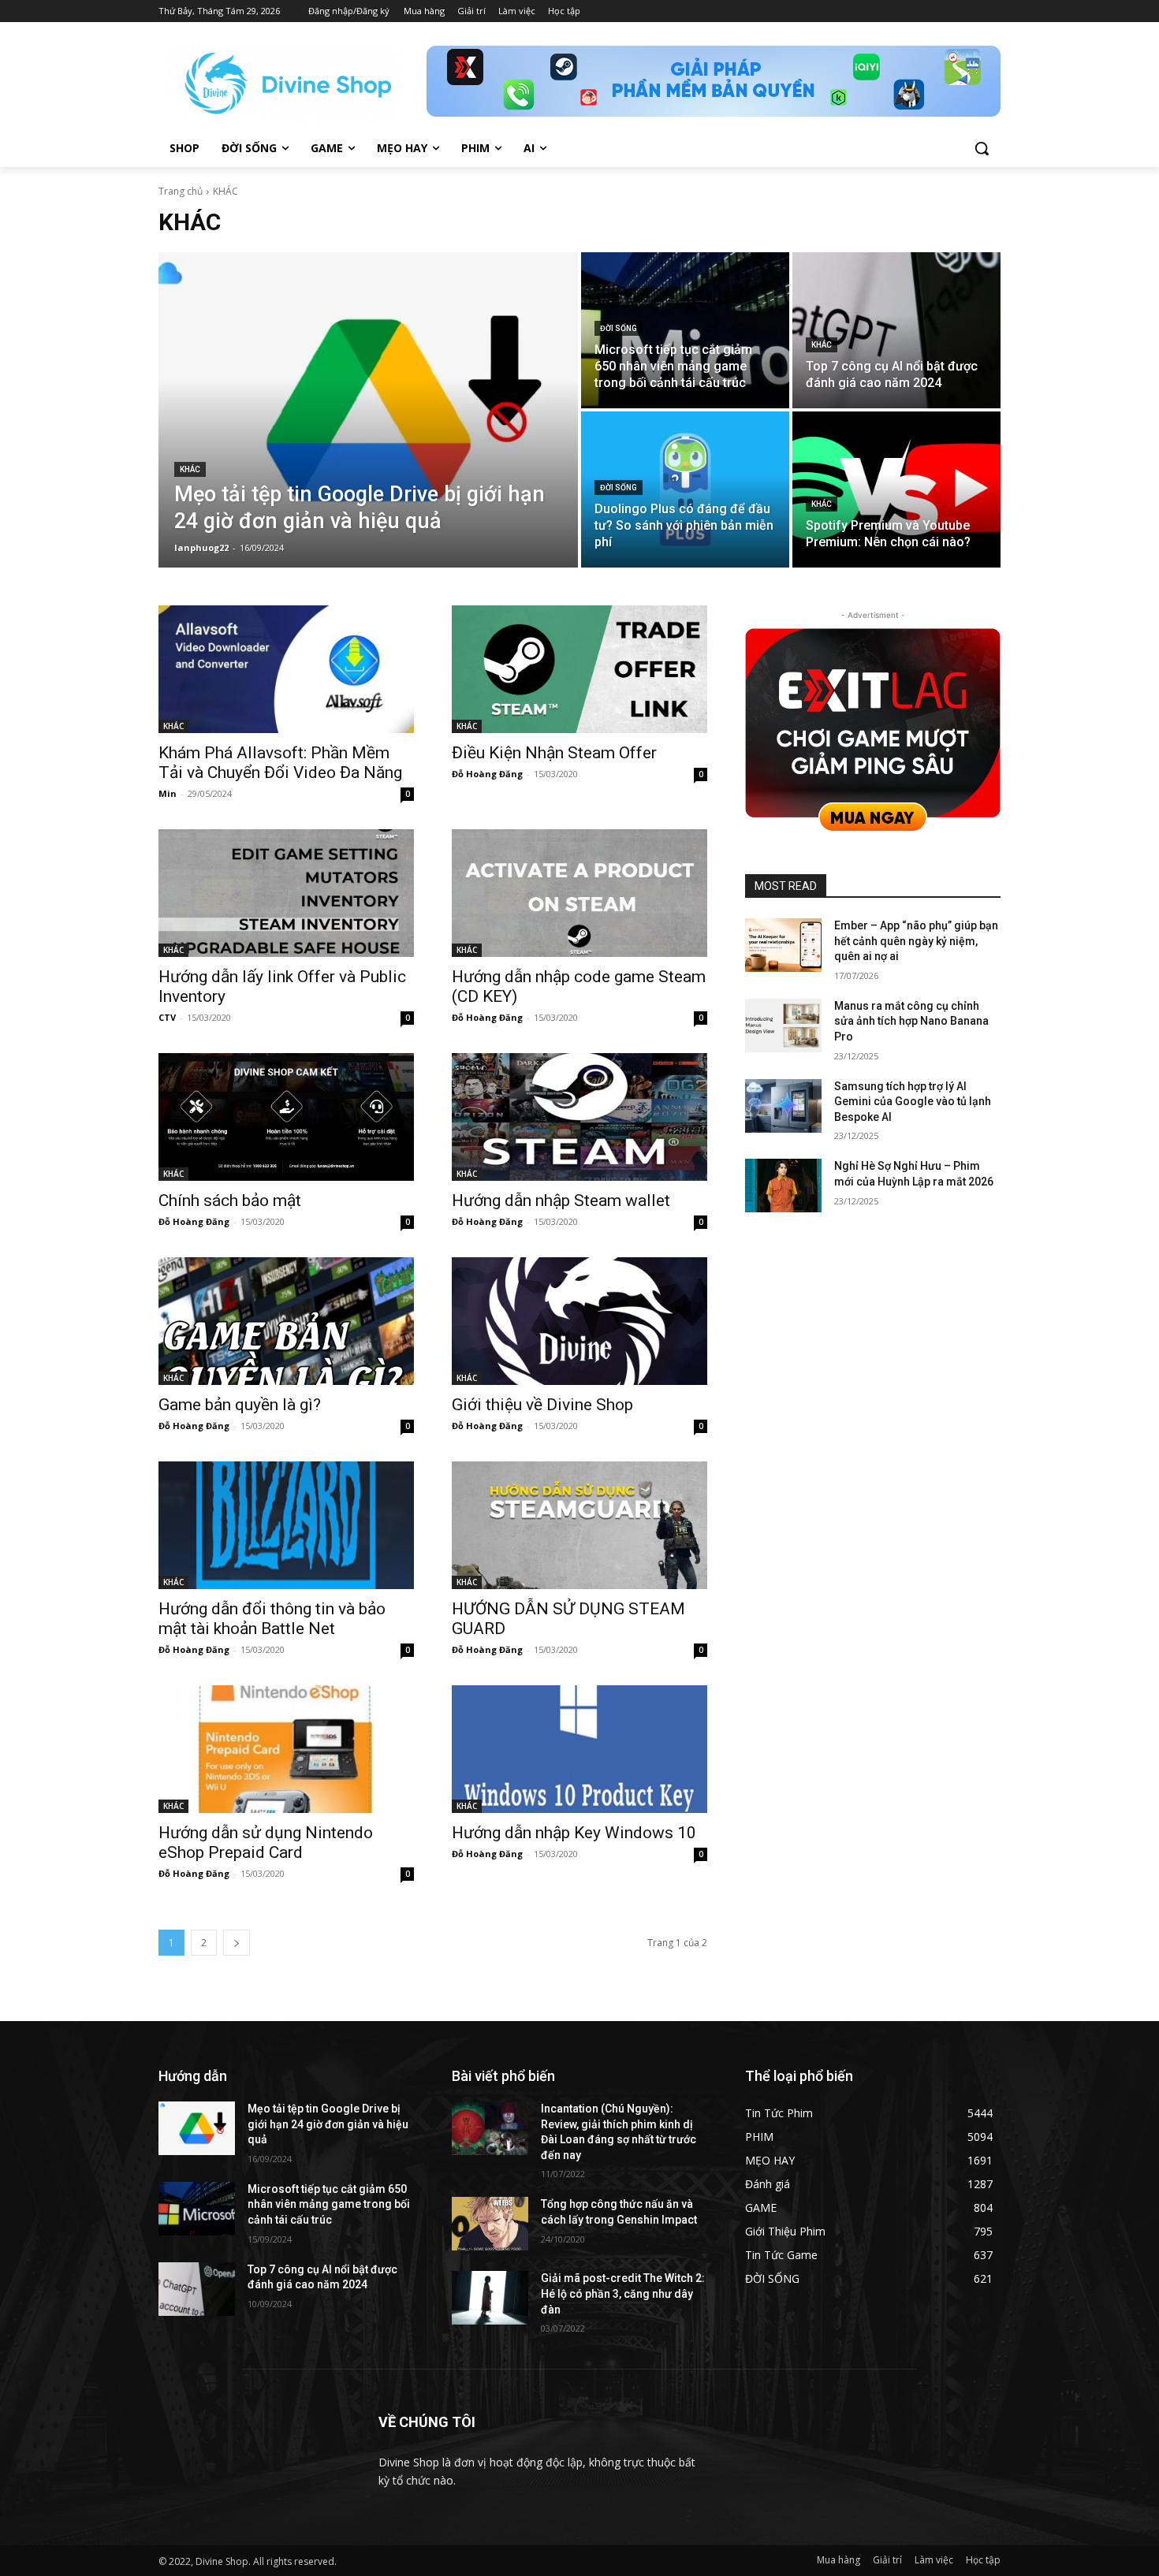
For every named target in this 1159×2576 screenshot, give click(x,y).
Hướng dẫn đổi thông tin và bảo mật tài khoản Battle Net (272, 1619)
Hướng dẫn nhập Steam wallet (561, 1201)
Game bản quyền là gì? (240, 1405)
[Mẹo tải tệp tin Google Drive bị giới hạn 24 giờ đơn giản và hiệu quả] (368, 410)
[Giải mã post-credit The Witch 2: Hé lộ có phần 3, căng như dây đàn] (490, 2298)
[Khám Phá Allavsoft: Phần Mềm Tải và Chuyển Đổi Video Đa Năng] (286, 669)
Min (168, 793)
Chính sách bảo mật (230, 1201)
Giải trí (887, 2560)
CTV (167, 1017)
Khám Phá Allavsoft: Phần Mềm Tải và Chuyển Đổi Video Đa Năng (280, 763)
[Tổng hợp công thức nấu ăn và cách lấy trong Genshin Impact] (490, 2224)
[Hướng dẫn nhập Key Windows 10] (579, 1749)
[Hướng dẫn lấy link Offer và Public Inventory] (286, 893)
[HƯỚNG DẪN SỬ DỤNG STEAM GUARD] (579, 1525)
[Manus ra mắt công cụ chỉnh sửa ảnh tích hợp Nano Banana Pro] (783, 1026)
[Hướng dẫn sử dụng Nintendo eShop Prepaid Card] (286, 1749)
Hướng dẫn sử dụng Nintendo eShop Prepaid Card (266, 1843)
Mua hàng (839, 2560)
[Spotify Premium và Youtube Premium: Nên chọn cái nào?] (896, 490)
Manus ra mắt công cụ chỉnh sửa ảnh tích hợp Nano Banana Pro (911, 1021)
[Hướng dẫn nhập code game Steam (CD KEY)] (579, 893)
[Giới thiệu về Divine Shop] (579, 1321)
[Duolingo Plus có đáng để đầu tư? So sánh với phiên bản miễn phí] (685, 490)
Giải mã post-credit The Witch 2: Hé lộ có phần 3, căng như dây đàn (623, 2293)
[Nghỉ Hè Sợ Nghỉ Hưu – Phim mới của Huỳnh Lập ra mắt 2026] (783, 1186)
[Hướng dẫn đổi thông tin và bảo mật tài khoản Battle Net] (286, 1525)
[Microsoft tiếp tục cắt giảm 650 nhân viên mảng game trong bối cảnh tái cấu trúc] (685, 330)
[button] (982, 148)
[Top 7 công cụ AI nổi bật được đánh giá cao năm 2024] (896, 330)
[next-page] (237, 1943)
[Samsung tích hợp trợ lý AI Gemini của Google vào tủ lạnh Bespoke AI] (783, 1106)
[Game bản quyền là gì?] (286, 1321)
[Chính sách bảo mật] (286, 1117)
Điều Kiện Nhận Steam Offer (554, 753)
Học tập (983, 2560)
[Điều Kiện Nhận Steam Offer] (579, 669)
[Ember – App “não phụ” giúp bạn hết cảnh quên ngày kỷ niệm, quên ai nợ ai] (783, 945)
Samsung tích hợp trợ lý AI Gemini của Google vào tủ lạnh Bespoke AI (913, 1102)
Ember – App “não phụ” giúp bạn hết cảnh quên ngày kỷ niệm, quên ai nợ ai (916, 941)
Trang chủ (181, 191)
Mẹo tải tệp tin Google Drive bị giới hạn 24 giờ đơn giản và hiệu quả (328, 2124)
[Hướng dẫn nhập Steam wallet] (579, 1117)
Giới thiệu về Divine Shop (542, 1405)
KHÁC (190, 469)
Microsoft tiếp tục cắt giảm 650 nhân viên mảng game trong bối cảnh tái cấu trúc (329, 2204)
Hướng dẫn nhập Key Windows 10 (574, 1833)
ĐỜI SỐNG (619, 328)
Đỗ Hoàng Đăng (487, 774)
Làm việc (934, 2560)
